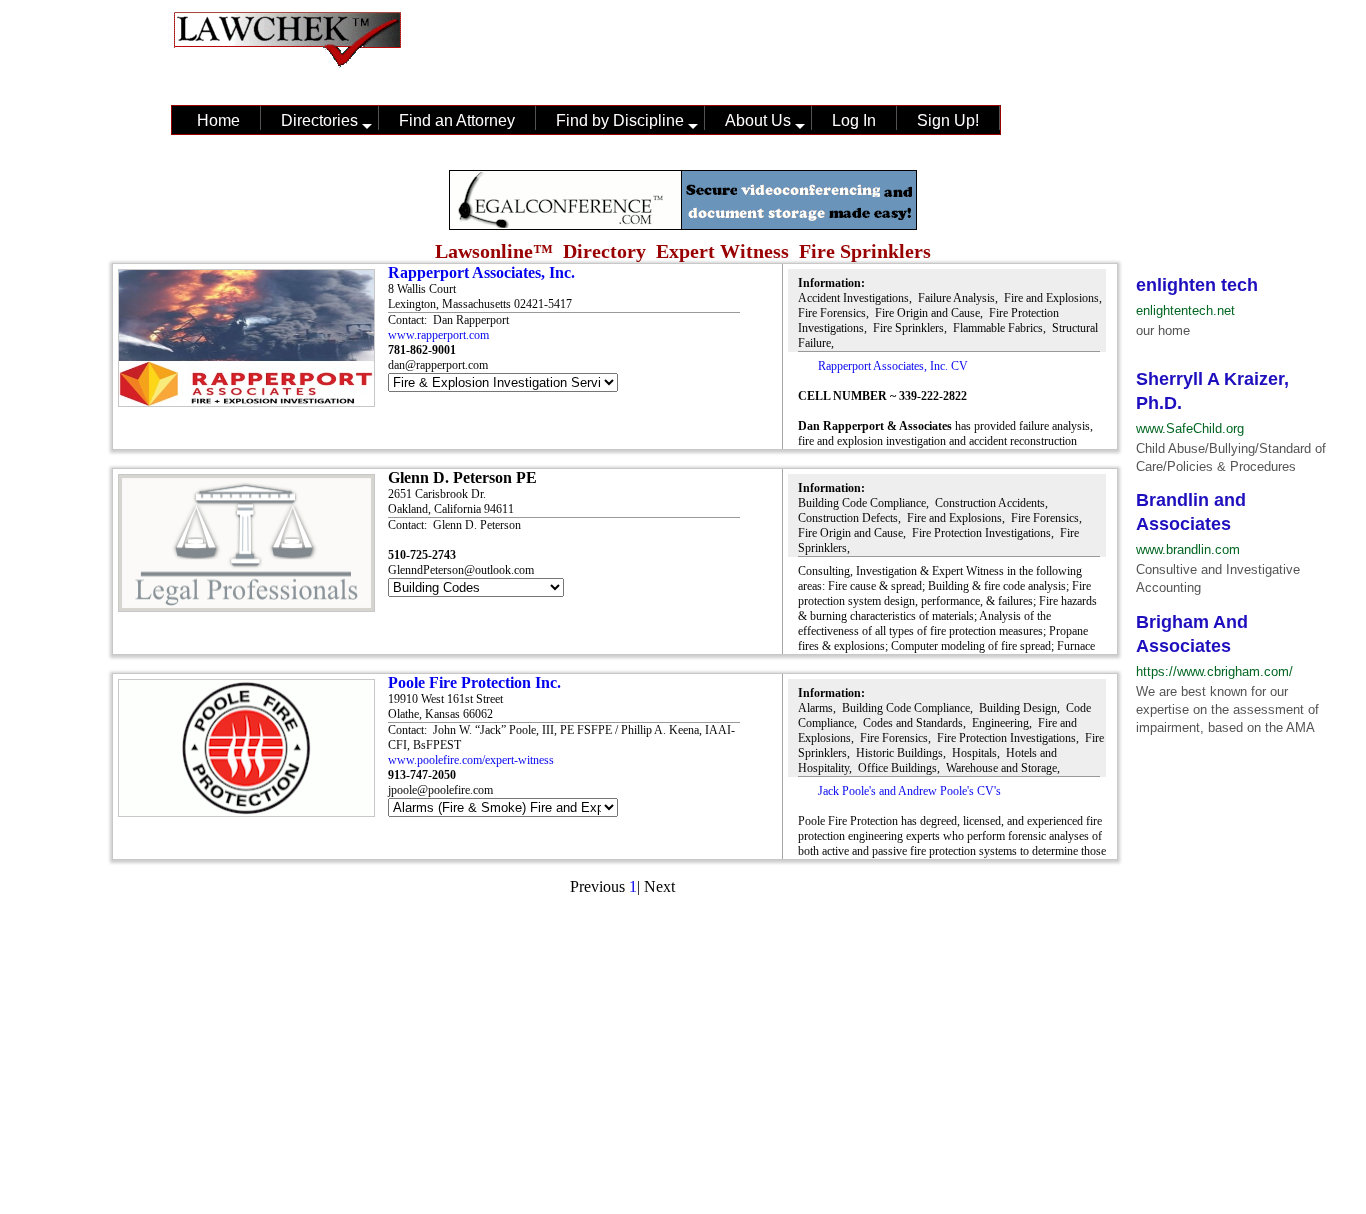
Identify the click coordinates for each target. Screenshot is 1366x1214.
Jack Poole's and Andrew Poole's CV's (909, 791)
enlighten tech (1197, 285)
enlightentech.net (1185, 310)
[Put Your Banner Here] (683, 224)
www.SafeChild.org (1190, 428)
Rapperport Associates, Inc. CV (893, 366)
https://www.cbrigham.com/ (1214, 671)
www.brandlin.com (1188, 549)
